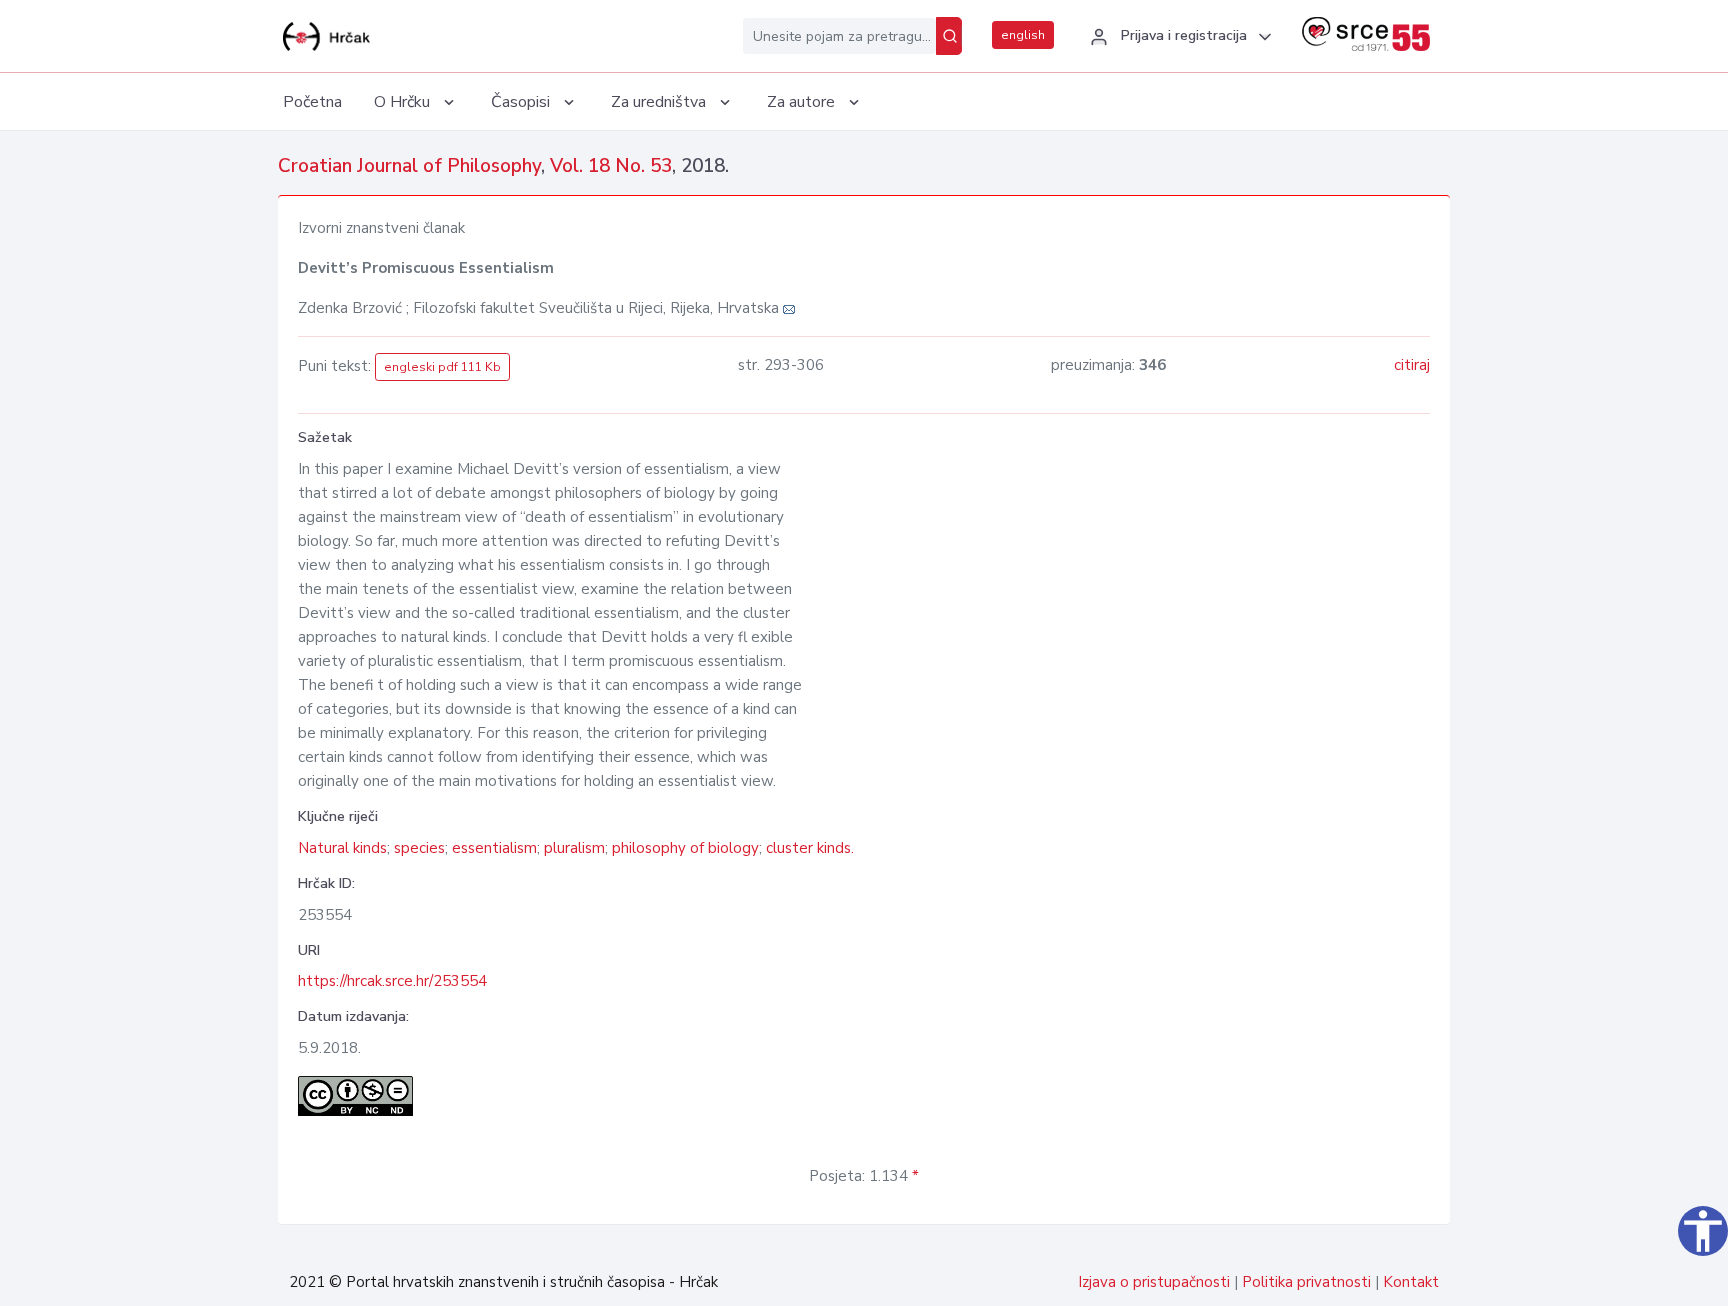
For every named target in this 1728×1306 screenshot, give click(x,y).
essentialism (494, 848)
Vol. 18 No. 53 (611, 166)
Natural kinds (342, 848)
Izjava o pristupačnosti (1154, 1282)
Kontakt (1411, 1282)
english (1023, 35)
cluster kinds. (810, 848)
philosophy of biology (685, 848)
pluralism (574, 848)
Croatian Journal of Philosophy (409, 166)
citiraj (1412, 365)
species (419, 848)
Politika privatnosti (1306, 1282)
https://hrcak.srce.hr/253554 (392, 981)
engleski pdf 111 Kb (442, 367)
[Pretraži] (949, 36)
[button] (1178, 37)
